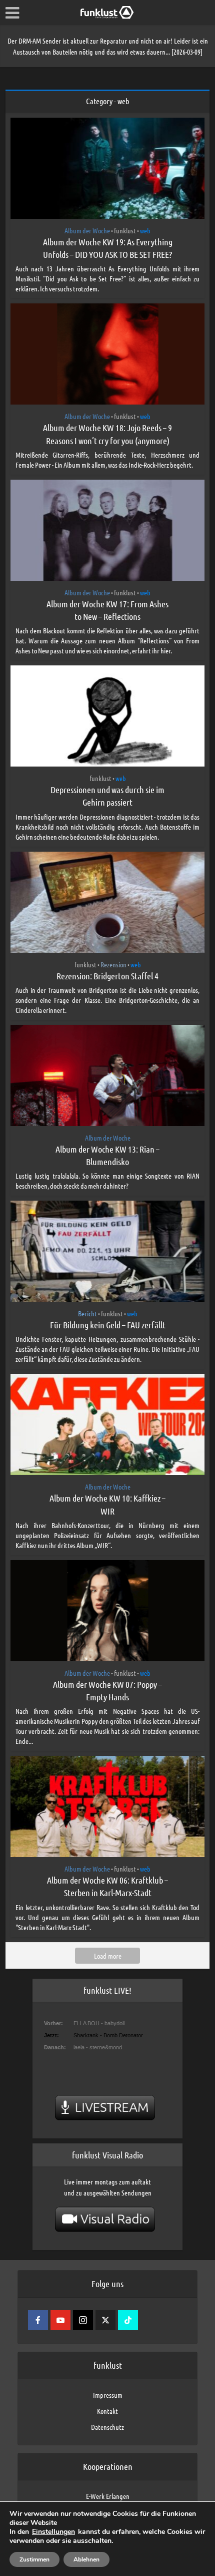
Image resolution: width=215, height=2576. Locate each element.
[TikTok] (128, 2320)
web (145, 230)
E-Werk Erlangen (108, 2496)
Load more (108, 1956)
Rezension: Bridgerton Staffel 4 (107, 976)
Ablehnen (86, 2559)
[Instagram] (83, 2320)
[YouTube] (60, 2320)
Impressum (108, 2395)
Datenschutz (107, 2427)
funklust (125, 230)
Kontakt (107, 2411)
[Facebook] (38, 2320)
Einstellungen (53, 2532)
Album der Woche (87, 230)
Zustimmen (34, 2559)
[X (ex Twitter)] (105, 2320)
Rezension (113, 964)
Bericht (87, 1313)
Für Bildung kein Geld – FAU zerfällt (108, 1325)
